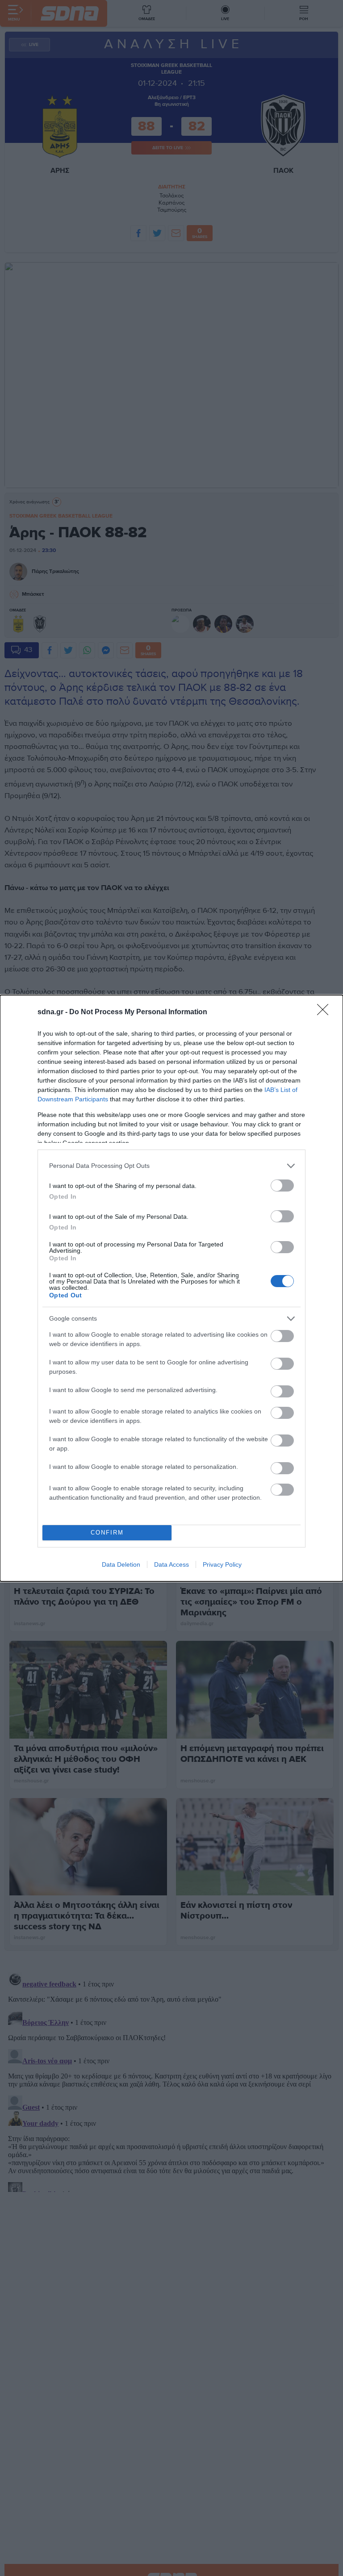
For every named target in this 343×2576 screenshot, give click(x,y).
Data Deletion (121, 1564)
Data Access (171, 1564)
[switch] (282, 1186)
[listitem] (171, 1166)
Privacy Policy (222, 1564)
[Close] (326, 1012)
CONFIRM (107, 1533)
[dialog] (171, 1288)
